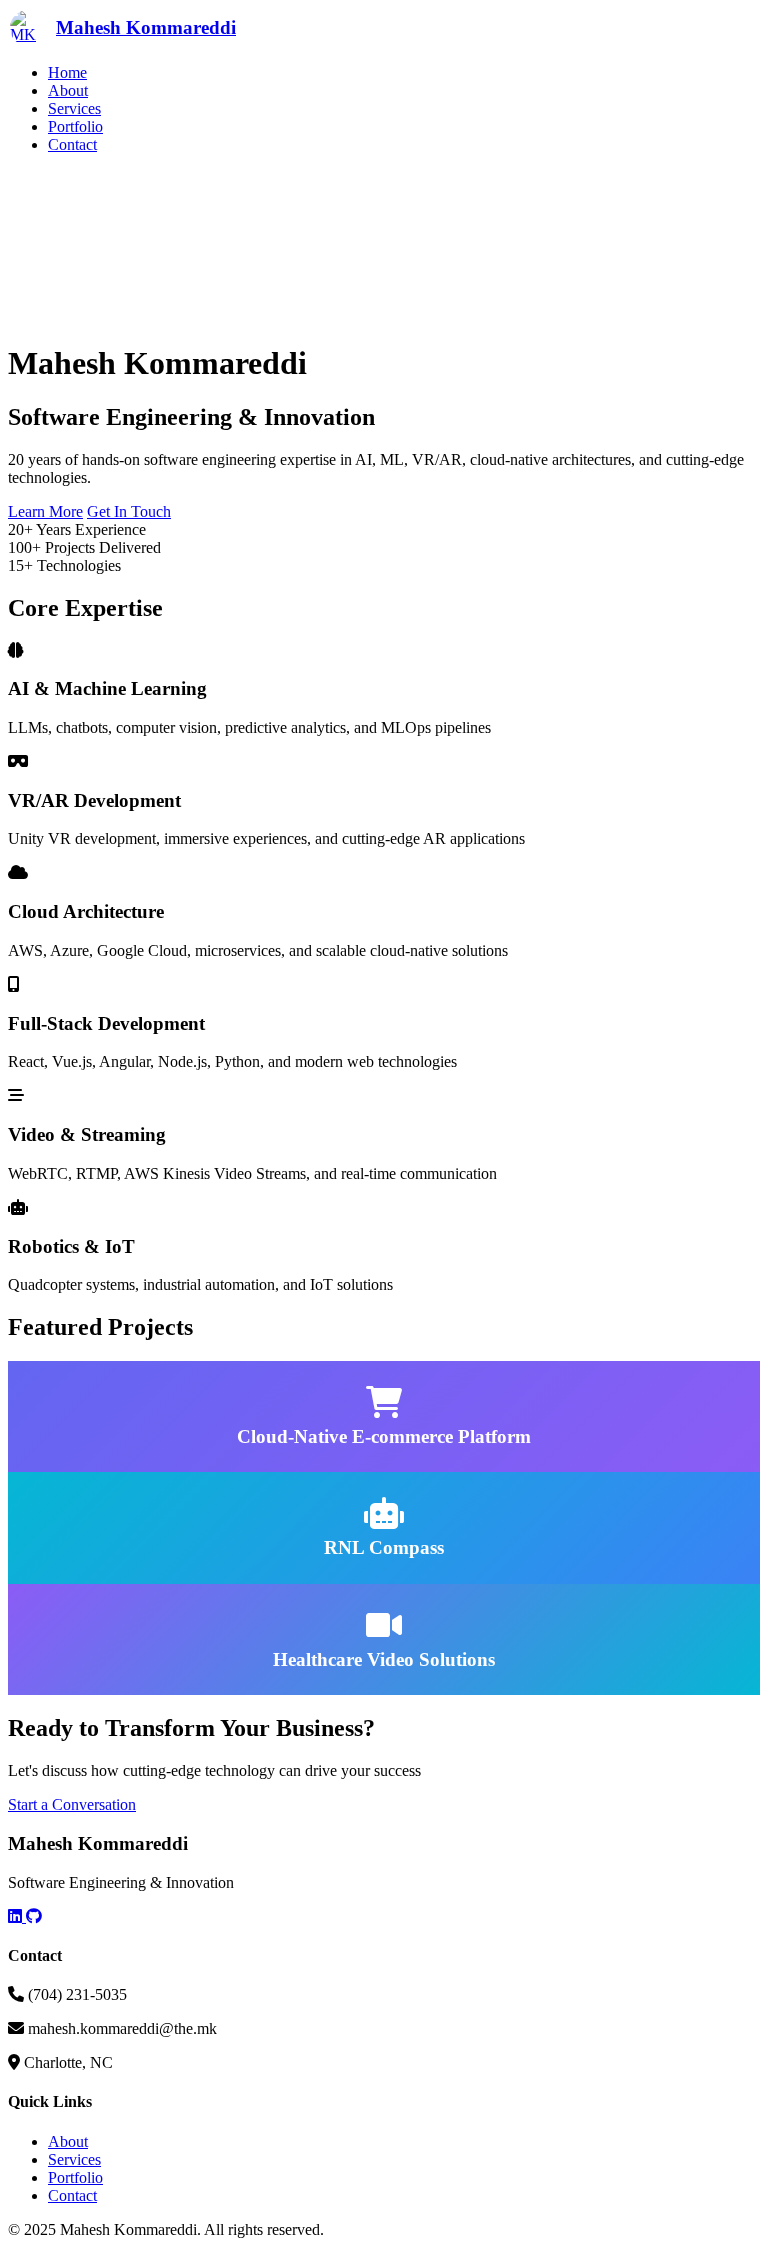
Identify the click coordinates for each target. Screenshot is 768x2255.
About (68, 90)
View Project (194, 1462)
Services (74, 108)
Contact (72, 144)
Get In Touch (129, 511)
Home (67, 72)
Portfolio (75, 126)
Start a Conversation (72, 1804)
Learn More (45, 511)
